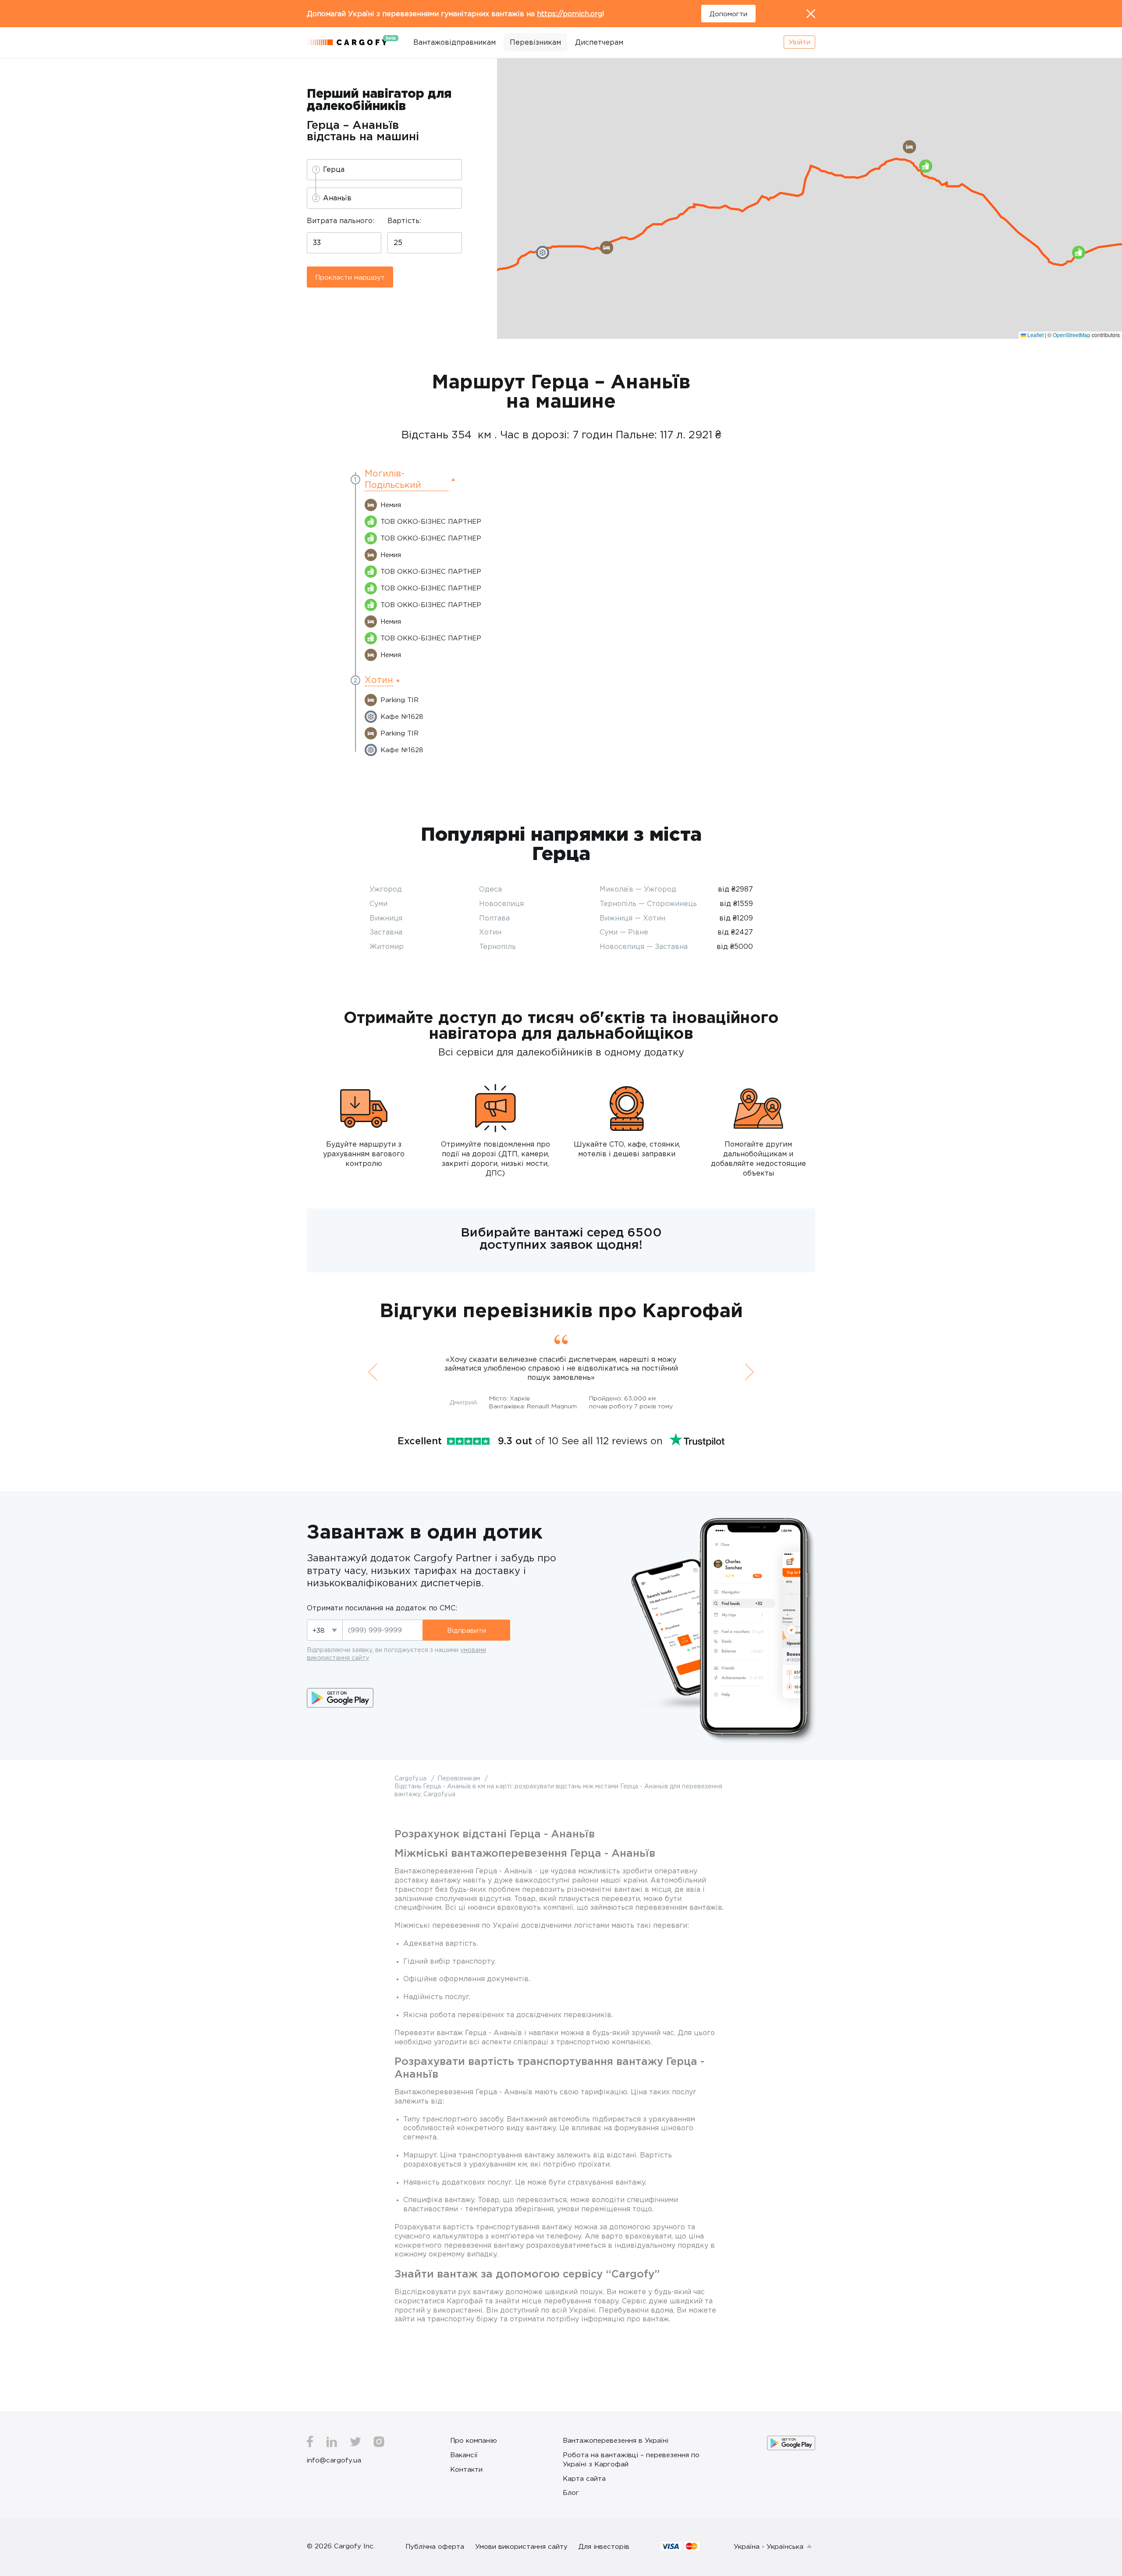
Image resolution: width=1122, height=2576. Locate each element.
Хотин (490, 932)
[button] (1079, 252)
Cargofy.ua (411, 1778)
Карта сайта (584, 2478)
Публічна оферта (435, 2546)
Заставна (386, 932)
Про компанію (474, 2440)
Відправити (467, 1630)
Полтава (494, 918)
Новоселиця (501, 903)
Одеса (490, 889)
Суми (378, 903)
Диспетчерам (599, 42)
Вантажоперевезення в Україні (616, 2440)
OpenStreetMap (1072, 335)
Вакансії (464, 2455)
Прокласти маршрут (350, 277)
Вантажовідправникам (454, 42)
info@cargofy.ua (334, 2460)
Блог (571, 2492)
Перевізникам (535, 42)
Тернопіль (497, 946)
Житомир (387, 946)
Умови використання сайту (521, 2546)
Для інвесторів (604, 2546)
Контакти (466, 2469)
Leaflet (1035, 335)
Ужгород (386, 889)
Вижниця (386, 918)
